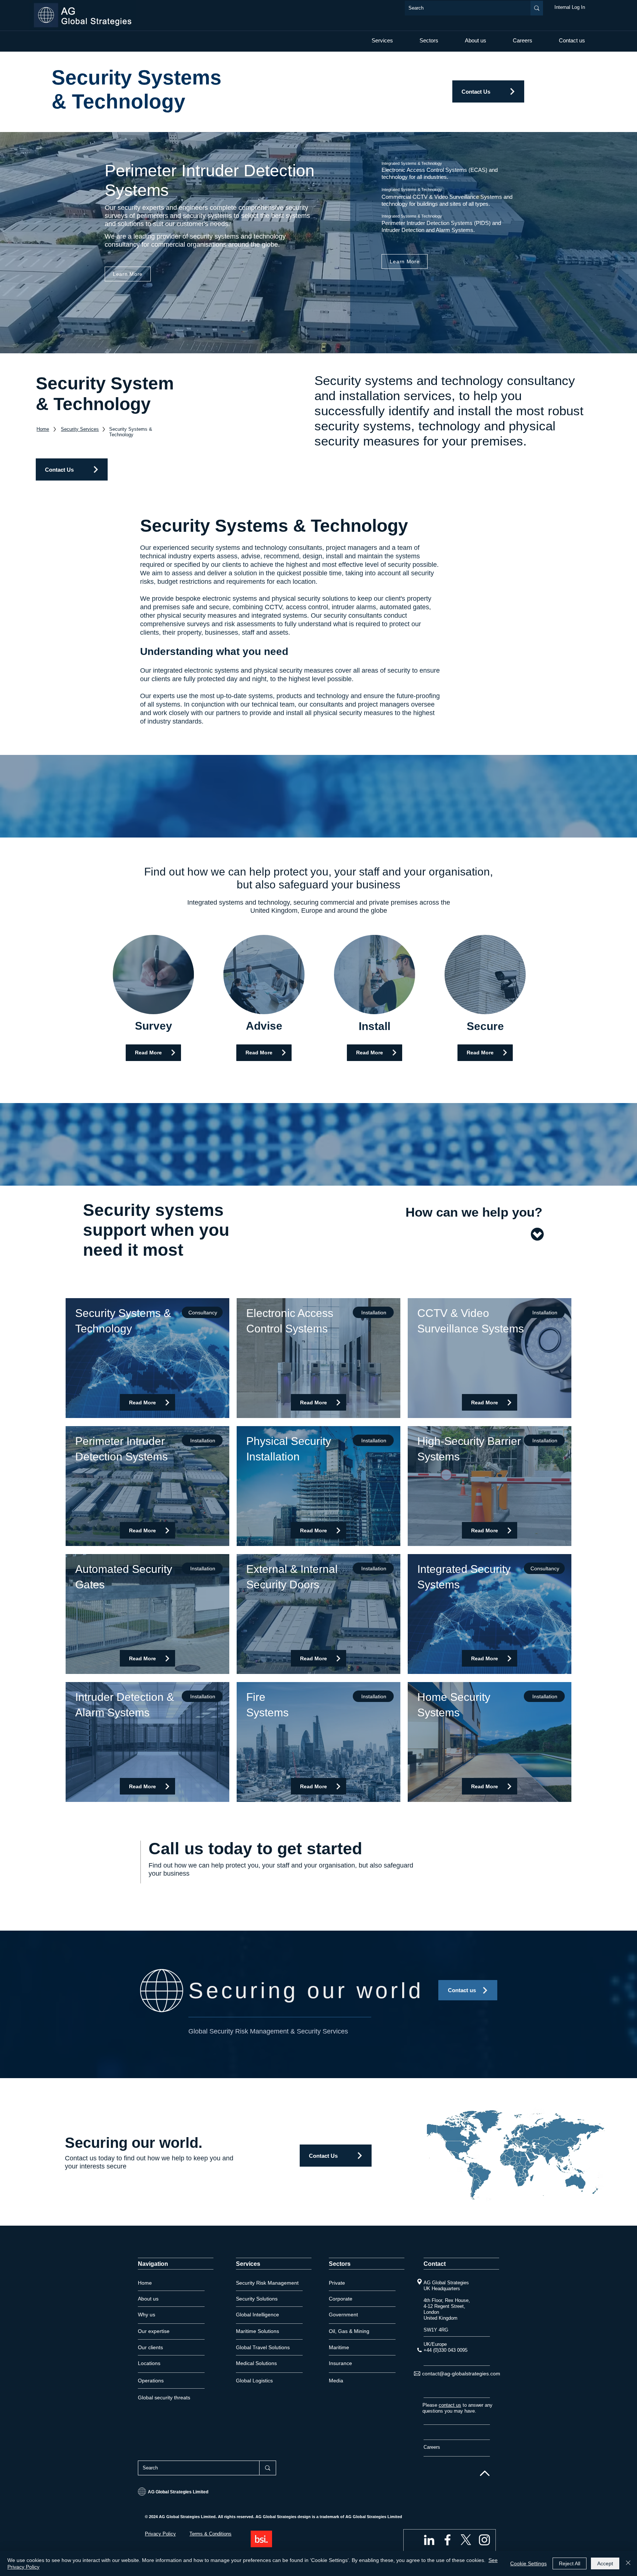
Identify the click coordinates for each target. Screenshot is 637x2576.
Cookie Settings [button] (528, 2563)
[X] (466, 2540)
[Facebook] (448, 2540)
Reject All (570, 2563)
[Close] (628, 2563)
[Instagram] (484, 2540)
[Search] (537, 8)
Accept (605, 2563)
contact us (450, 2405)
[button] (382, 40)
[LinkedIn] (429, 2540)
